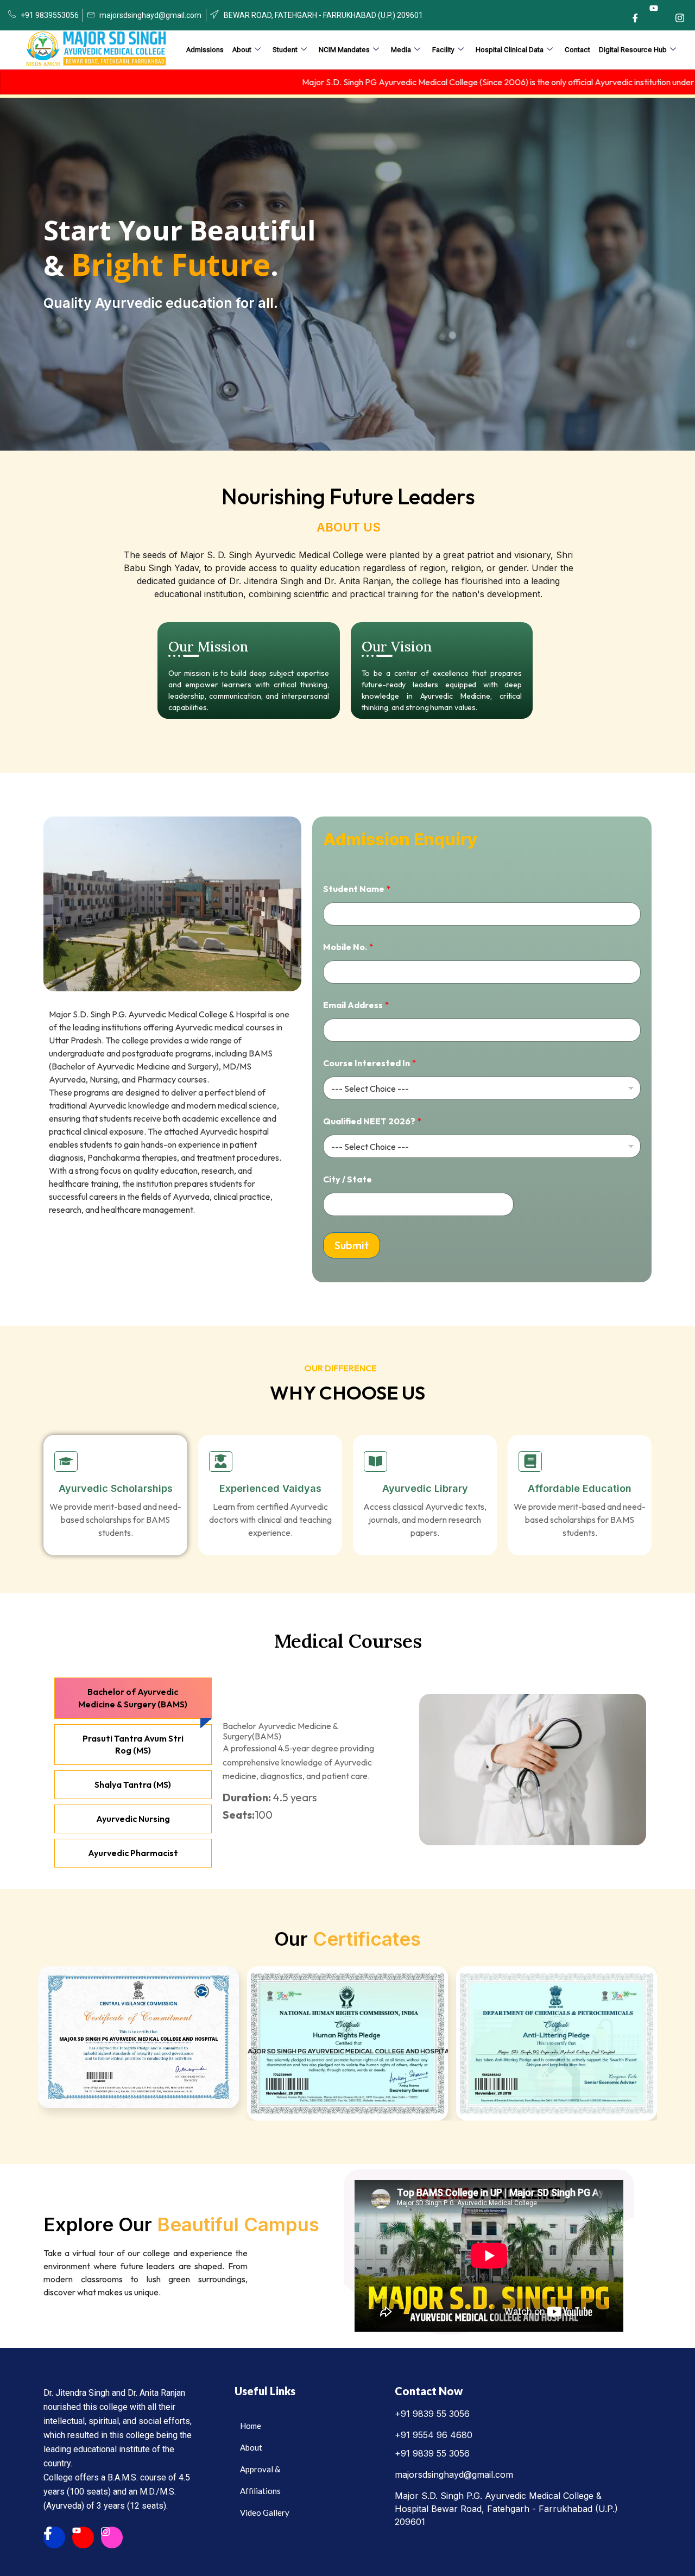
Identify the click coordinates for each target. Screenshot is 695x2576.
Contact (577, 50)
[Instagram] (680, 18)
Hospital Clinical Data (510, 50)
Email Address (356, 1005)
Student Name (357, 889)
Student (285, 50)
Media (401, 50)
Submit (352, 1245)
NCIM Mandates (344, 50)
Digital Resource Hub (633, 50)
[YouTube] (83, 2537)
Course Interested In (369, 1063)
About (242, 50)
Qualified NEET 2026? (372, 1121)
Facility (443, 50)
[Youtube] (658, 12)
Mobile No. (348, 947)
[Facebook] (635, 18)
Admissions (205, 50)
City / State (347, 1179)
